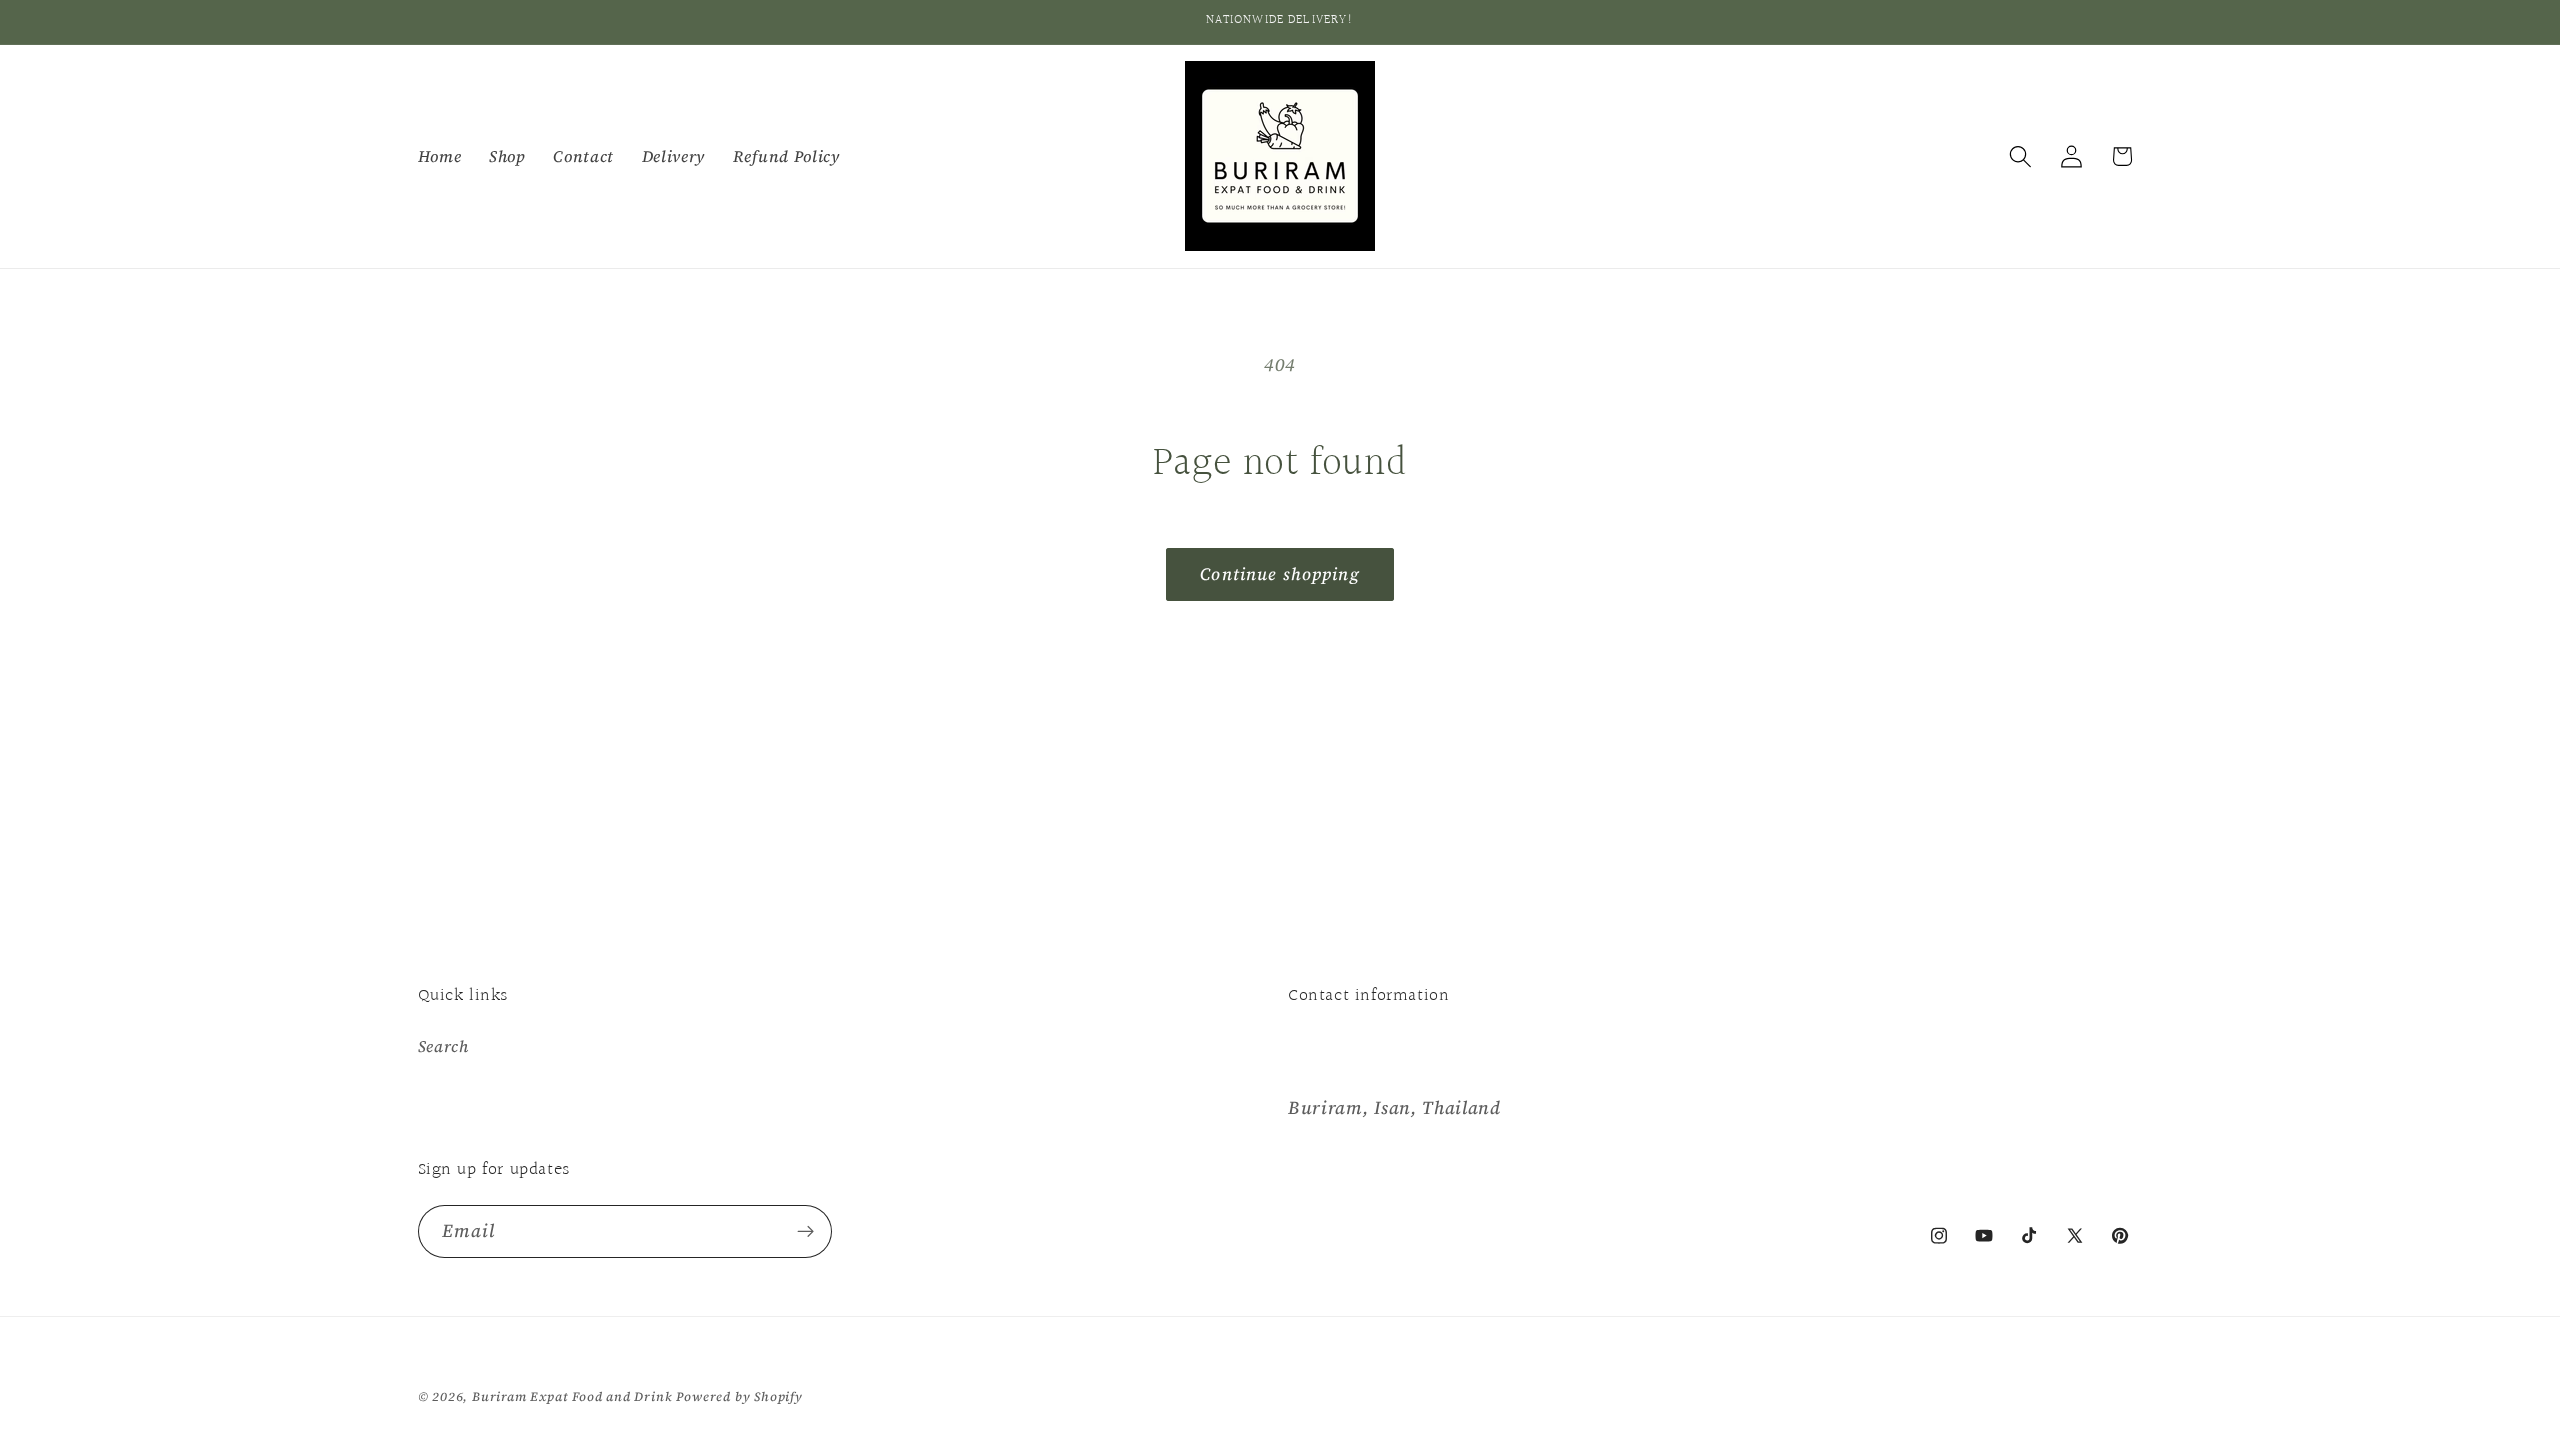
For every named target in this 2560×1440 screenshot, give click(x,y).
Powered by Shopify (739, 1396)
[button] (2020, 156)
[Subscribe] (805, 1232)
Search (443, 1046)
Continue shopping (1280, 574)
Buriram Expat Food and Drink (572, 1396)
